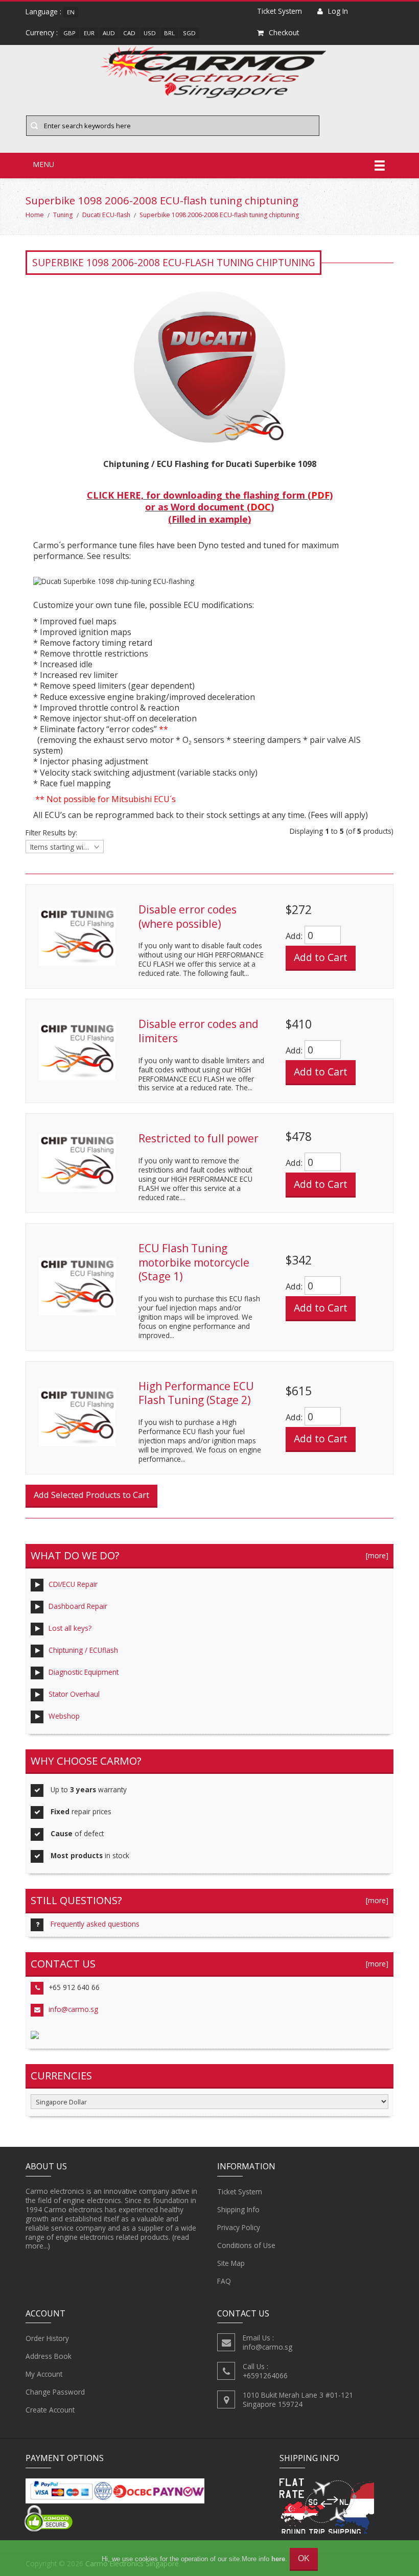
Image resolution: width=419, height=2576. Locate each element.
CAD (129, 33)
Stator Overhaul (74, 1694)
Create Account (50, 2410)
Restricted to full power (199, 1138)
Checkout (284, 32)
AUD (109, 33)
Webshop (64, 1716)
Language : (43, 11)
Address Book (49, 2356)
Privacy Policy (239, 2227)
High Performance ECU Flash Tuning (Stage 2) (196, 1393)
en (71, 12)
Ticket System (240, 2192)
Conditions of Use (246, 2245)
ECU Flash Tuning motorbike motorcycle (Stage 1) (194, 1262)
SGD (189, 33)
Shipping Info (238, 2209)
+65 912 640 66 (74, 1987)
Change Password (55, 2392)
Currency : (42, 32)
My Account (44, 2374)
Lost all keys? (70, 1628)
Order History (47, 2338)
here (278, 2559)
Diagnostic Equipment (84, 1672)
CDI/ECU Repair (73, 1584)
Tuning (63, 215)
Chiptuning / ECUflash (83, 1650)
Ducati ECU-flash (106, 215)
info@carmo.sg (73, 2009)
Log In (338, 11)
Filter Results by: (51, 833)
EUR (89, 33)
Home (35, 215)
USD (150, 33)
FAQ (224, 2281)
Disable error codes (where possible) (188, 917)
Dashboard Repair (78, 1606)
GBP (69, 33)
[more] (375, 1555)
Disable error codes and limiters (199, 1031)
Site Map (231, 2263)
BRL (169, 33)
